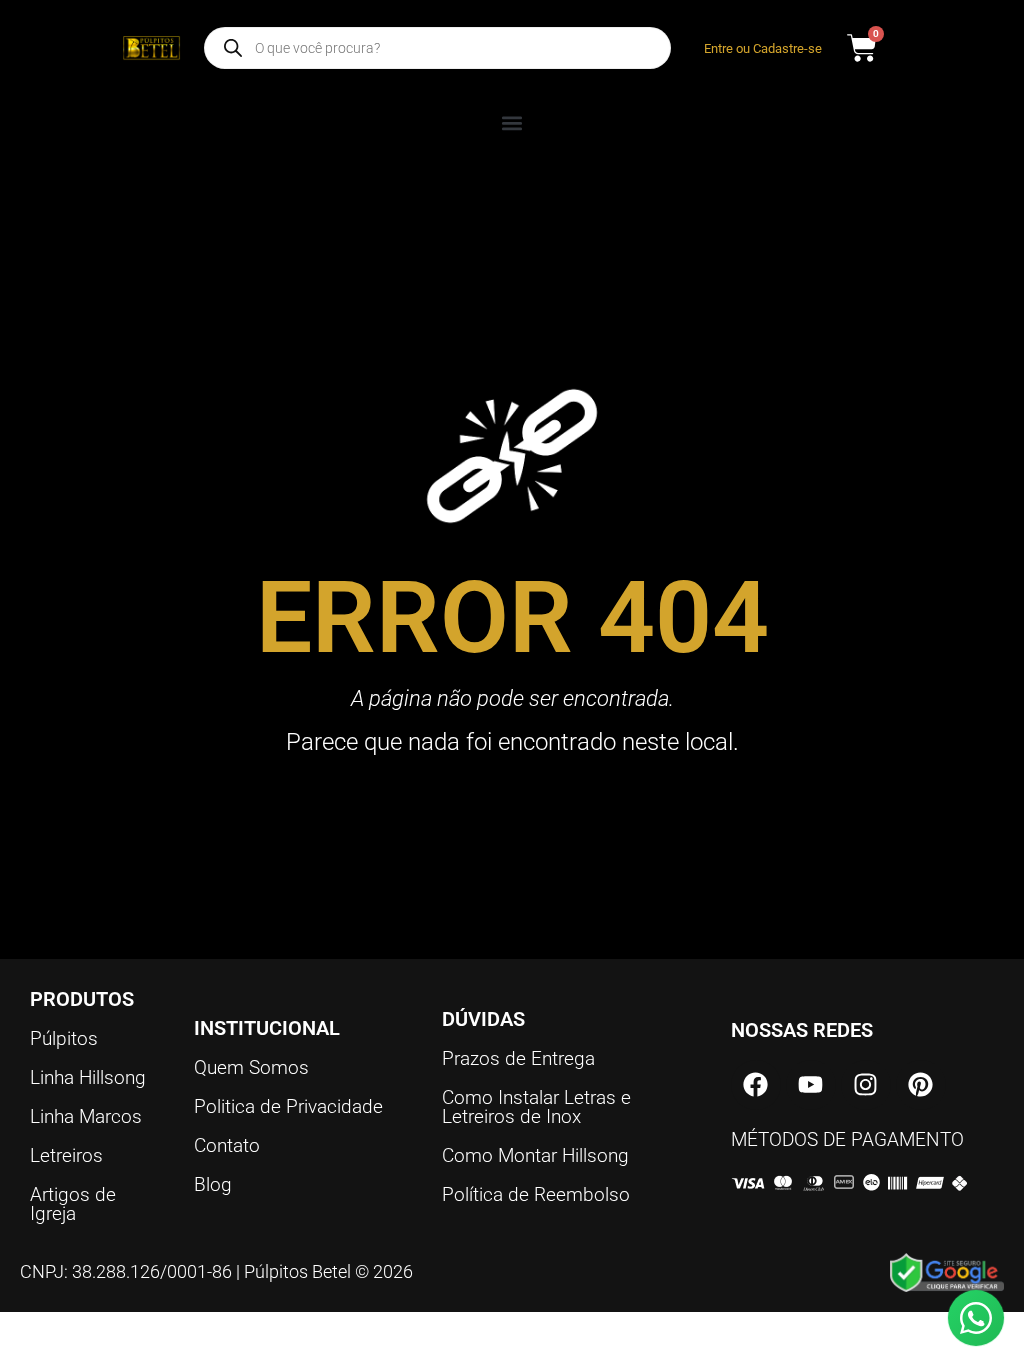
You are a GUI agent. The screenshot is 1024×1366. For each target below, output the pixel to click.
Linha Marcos (86, 1116)
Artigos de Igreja (73, 1204)
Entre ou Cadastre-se (763, 48)
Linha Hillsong (88, 1077)
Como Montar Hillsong (535, 1155)
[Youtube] (811, 1085)
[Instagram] (866, 1085)
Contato (227, 1145)
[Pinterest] (921, 1085)
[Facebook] (756, 1085)
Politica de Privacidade (288, 1106)
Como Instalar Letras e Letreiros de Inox (536, 1107)
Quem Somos (251, 1067)
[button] (512, 122)
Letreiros (66, 1155)
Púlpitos (64, 1038)
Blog (213, 1184)
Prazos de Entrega (518, 1058)
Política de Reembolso (536, 1194)
